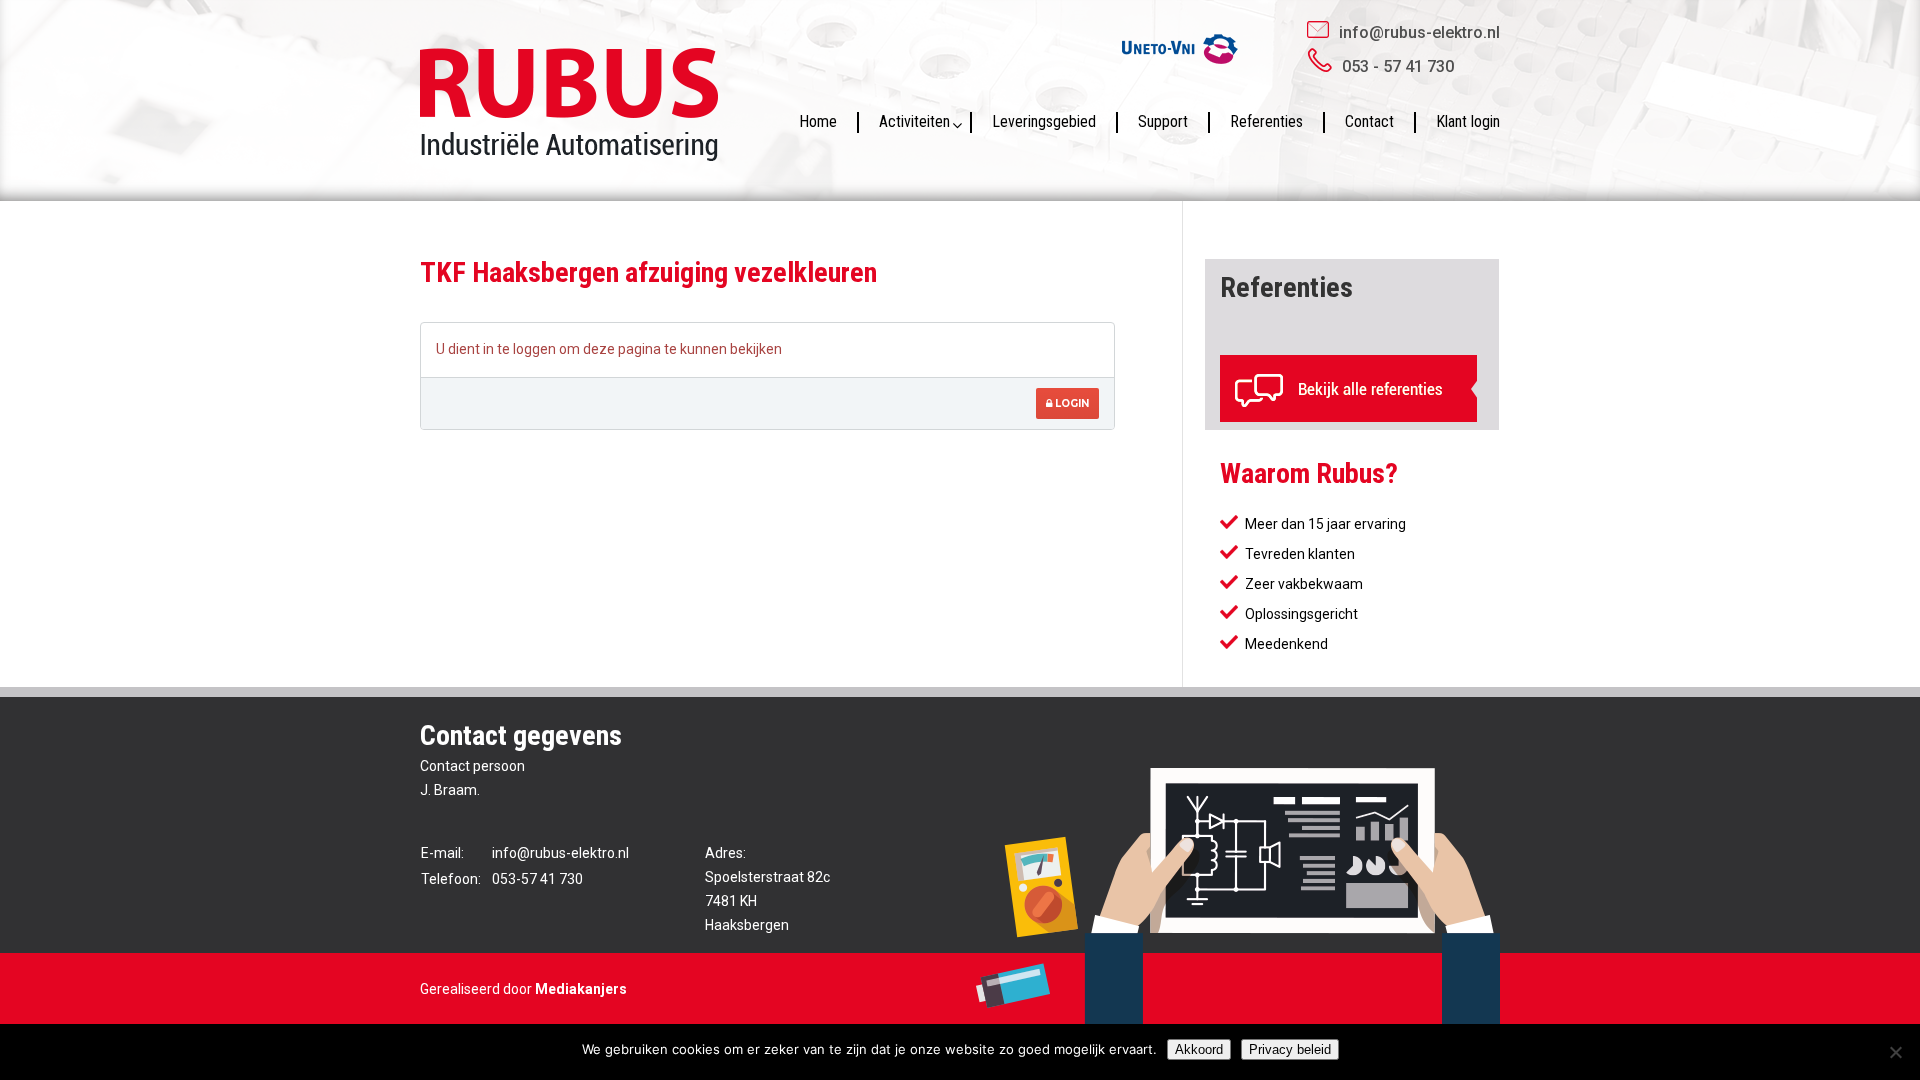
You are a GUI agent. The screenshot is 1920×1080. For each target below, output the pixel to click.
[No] (1895, 1052)
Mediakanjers (581, 989)
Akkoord (1199, 1049)
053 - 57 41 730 (1398, 66)
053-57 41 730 (537, 879)
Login (1070, 403)
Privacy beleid (1290, 1049)
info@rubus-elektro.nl (1419, 32)
